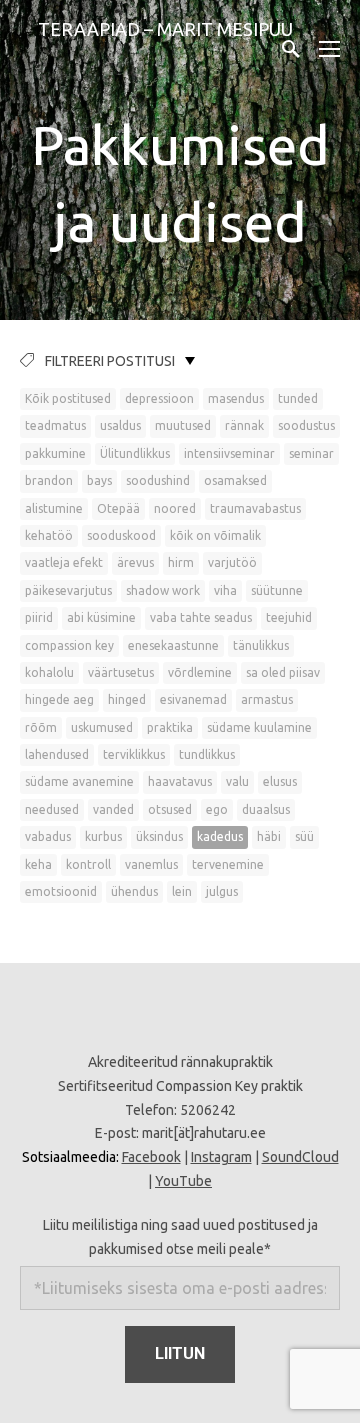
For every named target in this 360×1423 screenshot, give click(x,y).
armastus (267, 699)
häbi (269, 836)
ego (217, 809)
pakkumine (55, 453)
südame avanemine (79, 781)
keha (38, 864)
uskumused (102, 727)
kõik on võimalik (215, 535)
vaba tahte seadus (201, 617)
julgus (222, 891)
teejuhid (289, 617)
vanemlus (151, 864)
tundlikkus (207, 754)
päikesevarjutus (68, 590)
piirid (39, 617)
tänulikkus (261, 645)
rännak (244, 425)
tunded (298, 398)
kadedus (220, 836)
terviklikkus (134, 754)
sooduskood (121, 535)
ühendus (134, 891)
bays (99, 480)
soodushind (158, 480)
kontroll (88, 864)
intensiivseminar (229, 453)
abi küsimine (101, 617)
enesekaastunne (173, 645)
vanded (113, 809)
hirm (181, 562)
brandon (49, 480)
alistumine (54, 508)
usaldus (120, 425)
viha (225, 590)
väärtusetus (121, 672)
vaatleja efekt (64, 562)
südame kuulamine (259, 727)
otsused (170, 809)
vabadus (48, 836)
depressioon (159, 398)
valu (237, 781)
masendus (236, 398)
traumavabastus (255, 508)
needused (52, 809)
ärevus (135, 562)
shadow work (163, 590)
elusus (280, 781)
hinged (127, 699)
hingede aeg (59, 699)
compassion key (69, 645)
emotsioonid (61, 891)
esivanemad (193, 699)
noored (175, 508)
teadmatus (55, 425)
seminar (311, 453)
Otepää (118, 508)
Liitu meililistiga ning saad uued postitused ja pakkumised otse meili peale (180, 1237)
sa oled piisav (283, 672)
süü (304, 836)
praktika (170, 727)
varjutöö (232, 562)
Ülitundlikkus (135, 453)
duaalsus (266, 809)
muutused (183, 425)
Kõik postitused (68, 398)
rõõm (41, 727)
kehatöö (49, 535)
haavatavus (180, 781)
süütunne (277, 590)
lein (182, 891)
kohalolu (49, 672)
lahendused (57, 754)
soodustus (306, 425)
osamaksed (235, 480)
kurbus (103, 836)
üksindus (159, 836)
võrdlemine (200, 672)
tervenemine (228, 864)
